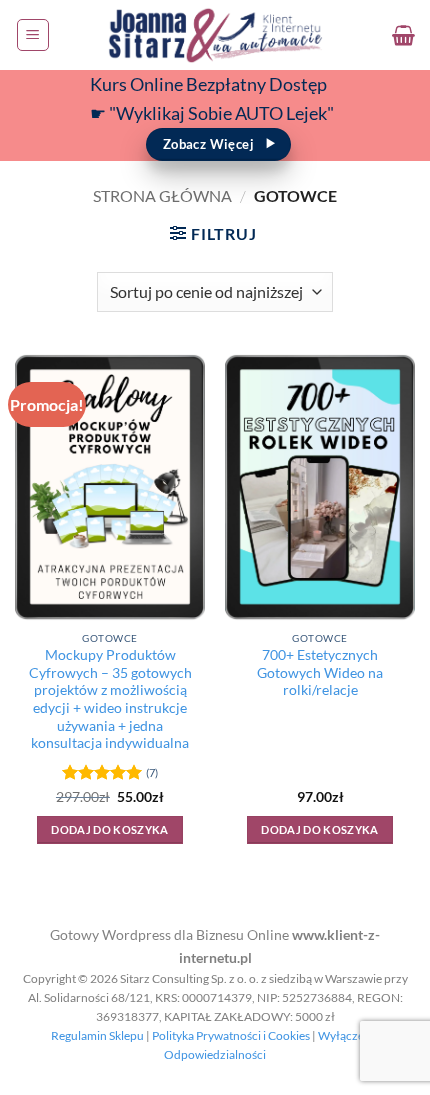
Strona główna (162, 195)
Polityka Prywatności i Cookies (231, 1035)
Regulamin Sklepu (97, 1035)
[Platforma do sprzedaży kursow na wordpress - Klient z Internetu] (215, 35)
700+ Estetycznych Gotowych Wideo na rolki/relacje (320, 672)
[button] (33, 35)
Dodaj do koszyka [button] (109, 829)
